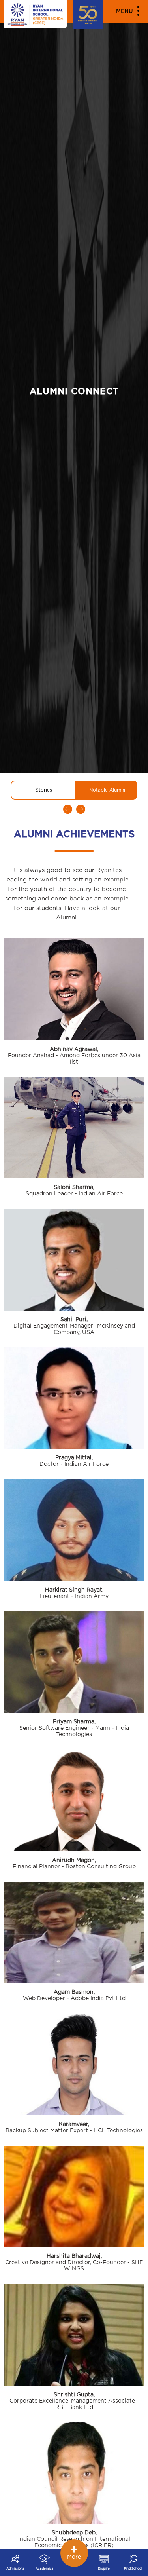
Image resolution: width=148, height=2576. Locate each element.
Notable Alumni (107, 790)
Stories (44, 790)
